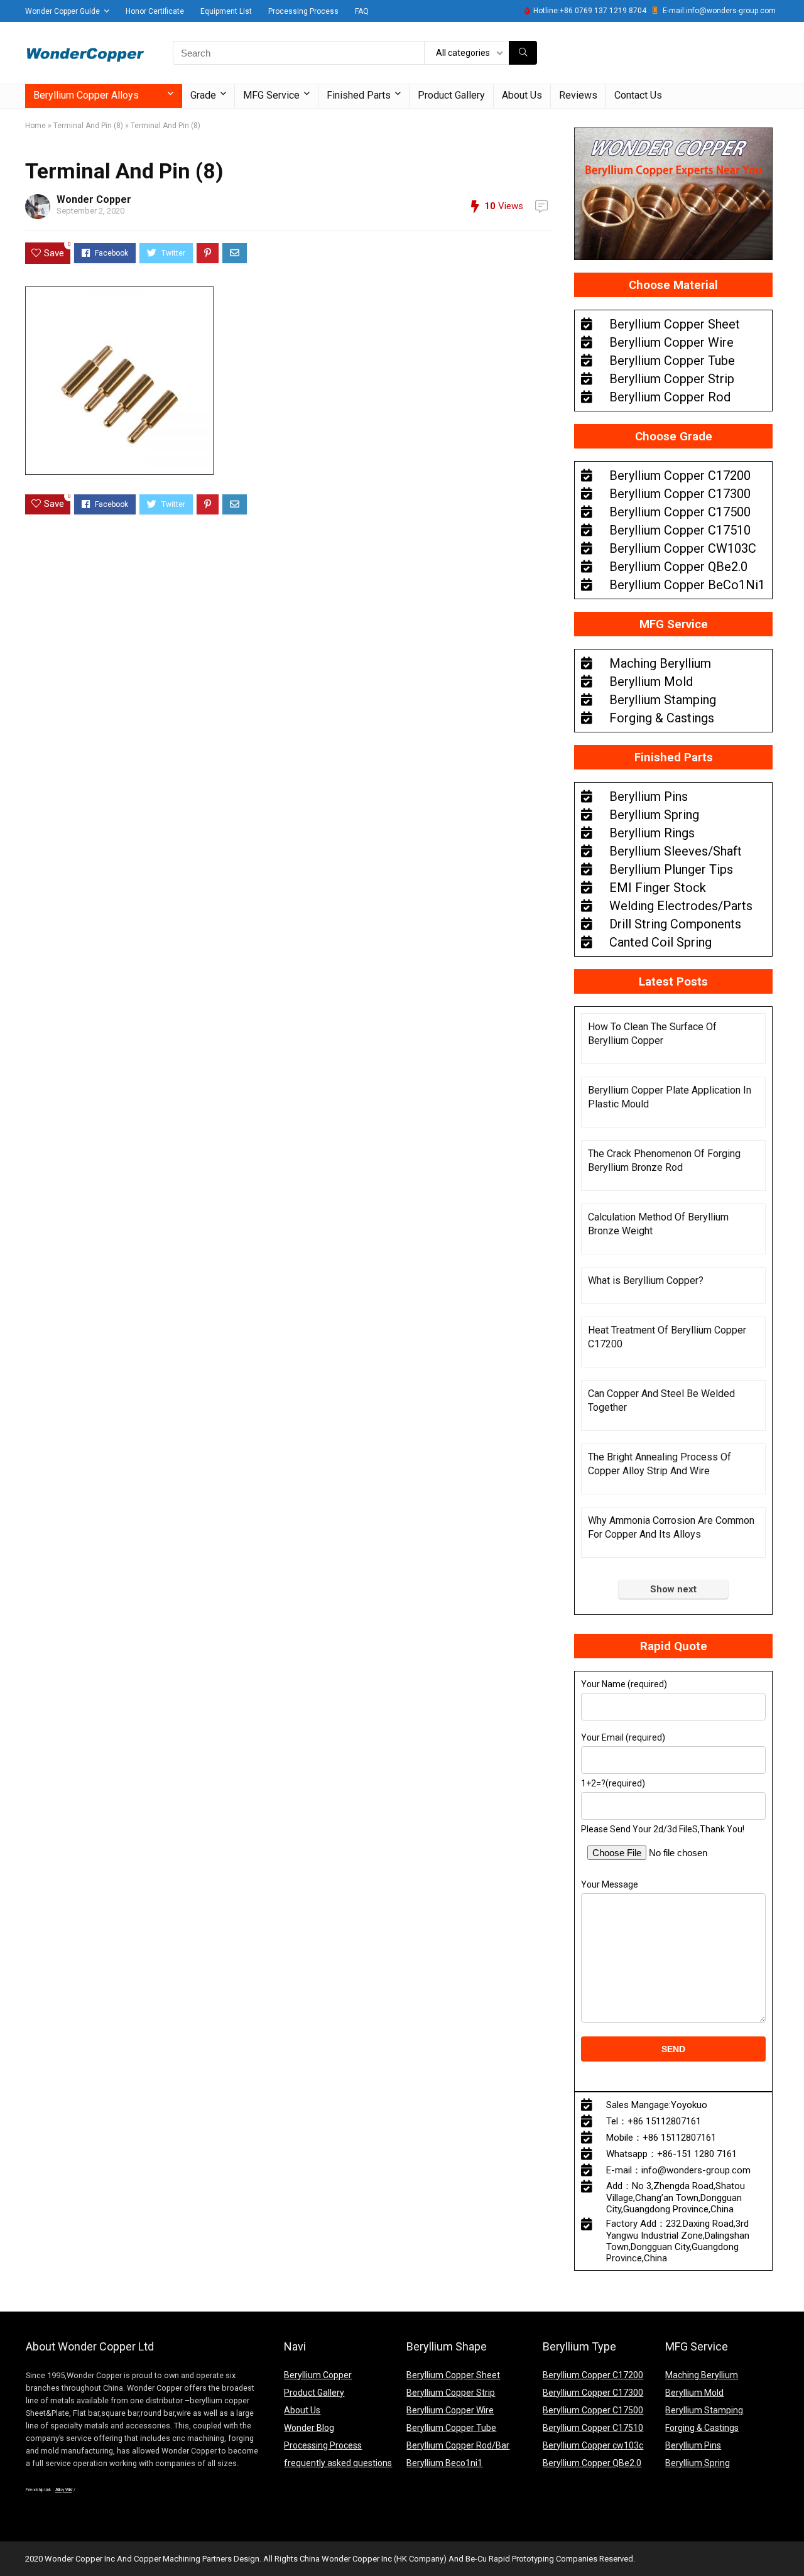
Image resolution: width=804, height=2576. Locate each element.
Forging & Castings (702, 2428)
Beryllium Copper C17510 (593, 2428)
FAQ (362, 11)
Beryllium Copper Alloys (86, 95)
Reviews (578, 95)
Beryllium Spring (698, 2463)
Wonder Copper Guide (62, 11)
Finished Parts (359, 95)
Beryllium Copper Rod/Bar (458, 2445)
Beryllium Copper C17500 (593, 2410)
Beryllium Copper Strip (451, 2393)
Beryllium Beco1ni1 (444, 2463)
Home (35, 126)
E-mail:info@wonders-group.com (719, 11)
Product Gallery (451, 95)
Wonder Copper (94, 199)
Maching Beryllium (702, 2375)
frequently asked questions (338, 2463)
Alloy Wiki (64, 2490)
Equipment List (226, 11)
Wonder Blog (309, 2428)
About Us (522, 95)
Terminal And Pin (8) (88, 126)
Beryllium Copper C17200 (593, 2375)
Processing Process (303, 11)
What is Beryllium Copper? (646, 1280)
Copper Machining (167, 2559)
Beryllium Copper (318, 2375)
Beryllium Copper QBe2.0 (592, 2463)
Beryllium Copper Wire (450, 2410)
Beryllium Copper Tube (451, 2428)
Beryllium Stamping (704, 2410)
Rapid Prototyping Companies (543, 2559)
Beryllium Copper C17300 (593, 2393)
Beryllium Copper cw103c (593, 2445)
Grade (203, 95)
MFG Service (271, 95)
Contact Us (638, 95)
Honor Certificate (155, 11)
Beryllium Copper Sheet (453, 2375)
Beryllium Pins (693, 2445)
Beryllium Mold (694, 2393)
